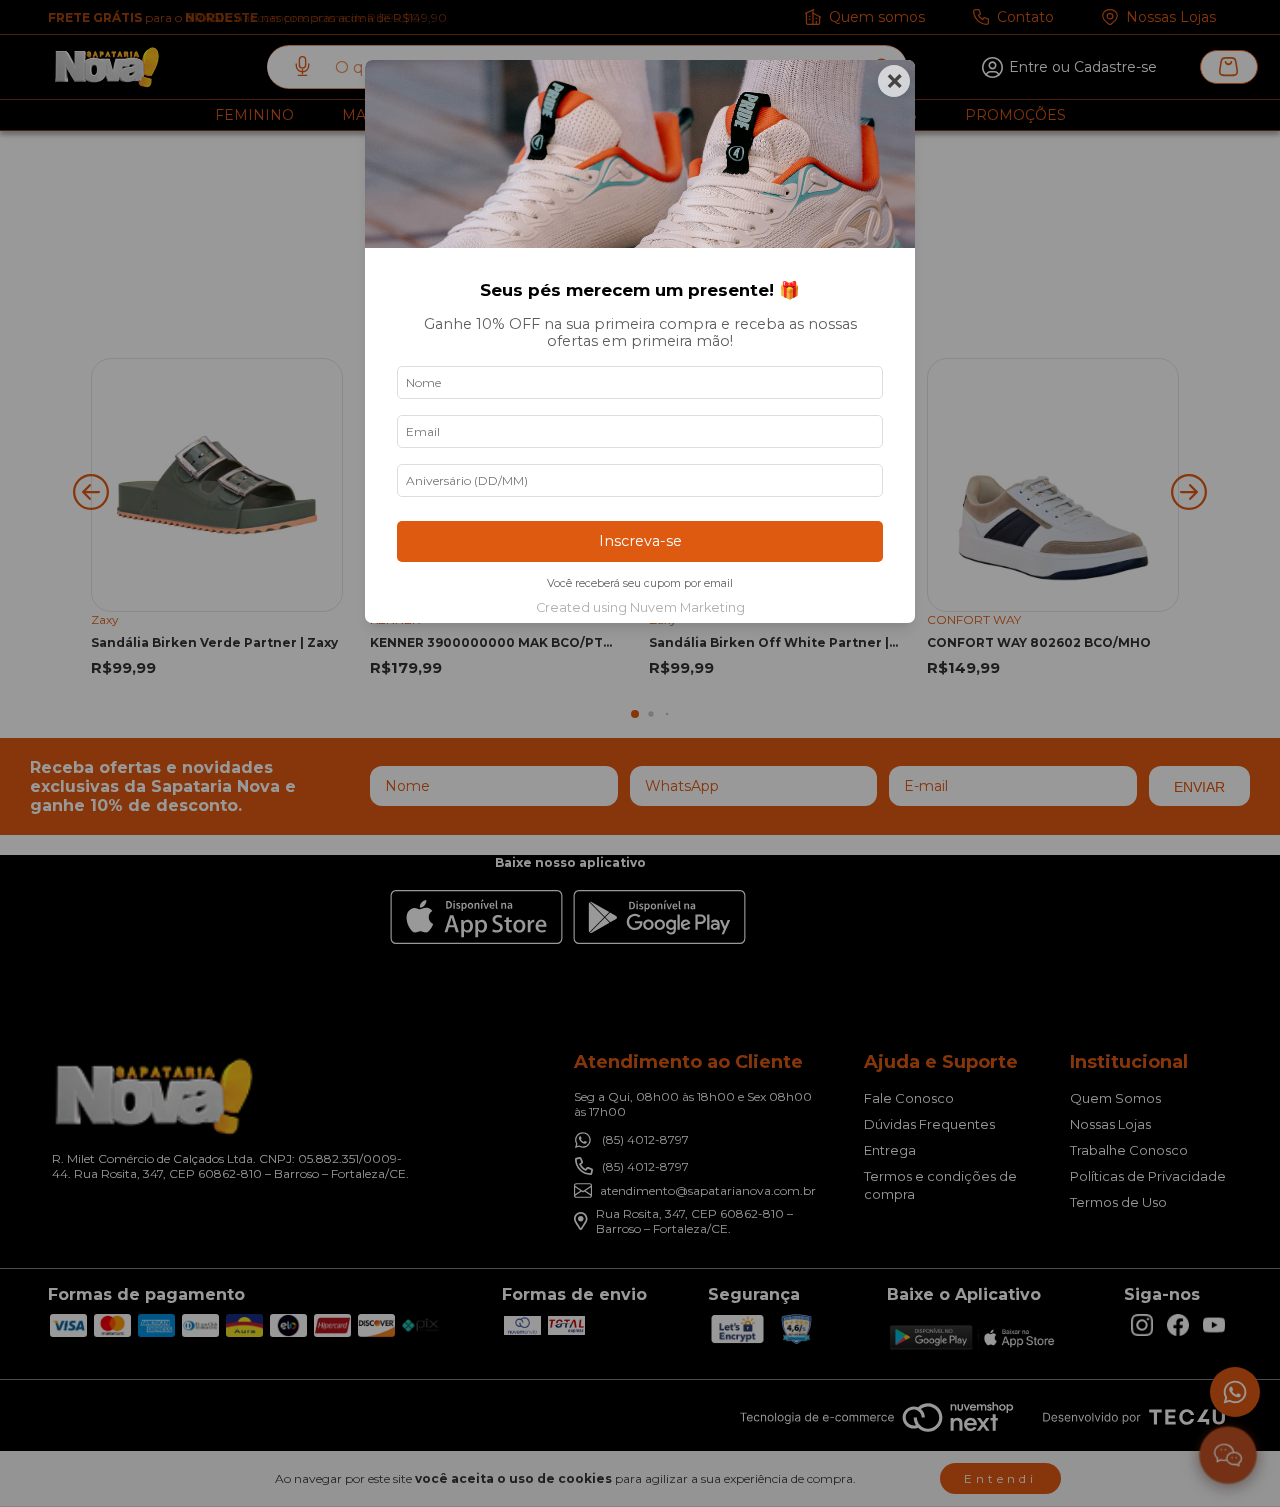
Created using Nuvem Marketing (640, 607)
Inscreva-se (640, 541)
